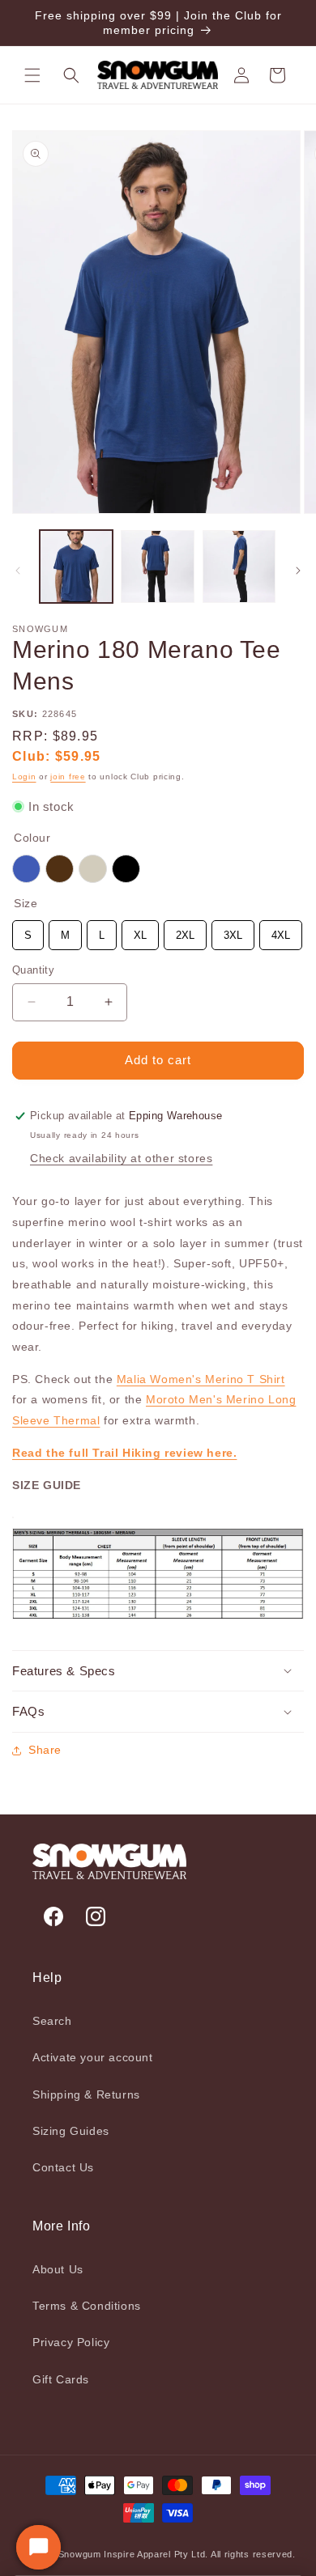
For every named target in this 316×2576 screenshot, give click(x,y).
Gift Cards (61, 2379)
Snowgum (80, 2554)
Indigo (26, 869)
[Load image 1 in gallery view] (76, 567)
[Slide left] (18, 571)
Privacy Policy (71, 2342)
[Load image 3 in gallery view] (239, 567)
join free (68, 777)
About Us (58, 2269)
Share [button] (45, 1750)
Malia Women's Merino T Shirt (201, 1379)
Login (24, 777)
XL (141, 931)
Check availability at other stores (121, 1158)
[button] (32, 75)
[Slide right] (298, 571)
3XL (233, 931)
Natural (93, 869)
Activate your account (93, 2057)
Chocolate (60, 869)
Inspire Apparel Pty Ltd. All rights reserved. (200, 2554)
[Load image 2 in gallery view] (157, 567)
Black (126, 869)
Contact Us (63, 2167)
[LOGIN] (241, 75)
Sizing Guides (71, 2131)
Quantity (33, 970)
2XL (185, 931)
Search (52, 2021)
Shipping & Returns (86, 2094)
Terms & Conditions (87, 2306)
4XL (281, 931)
